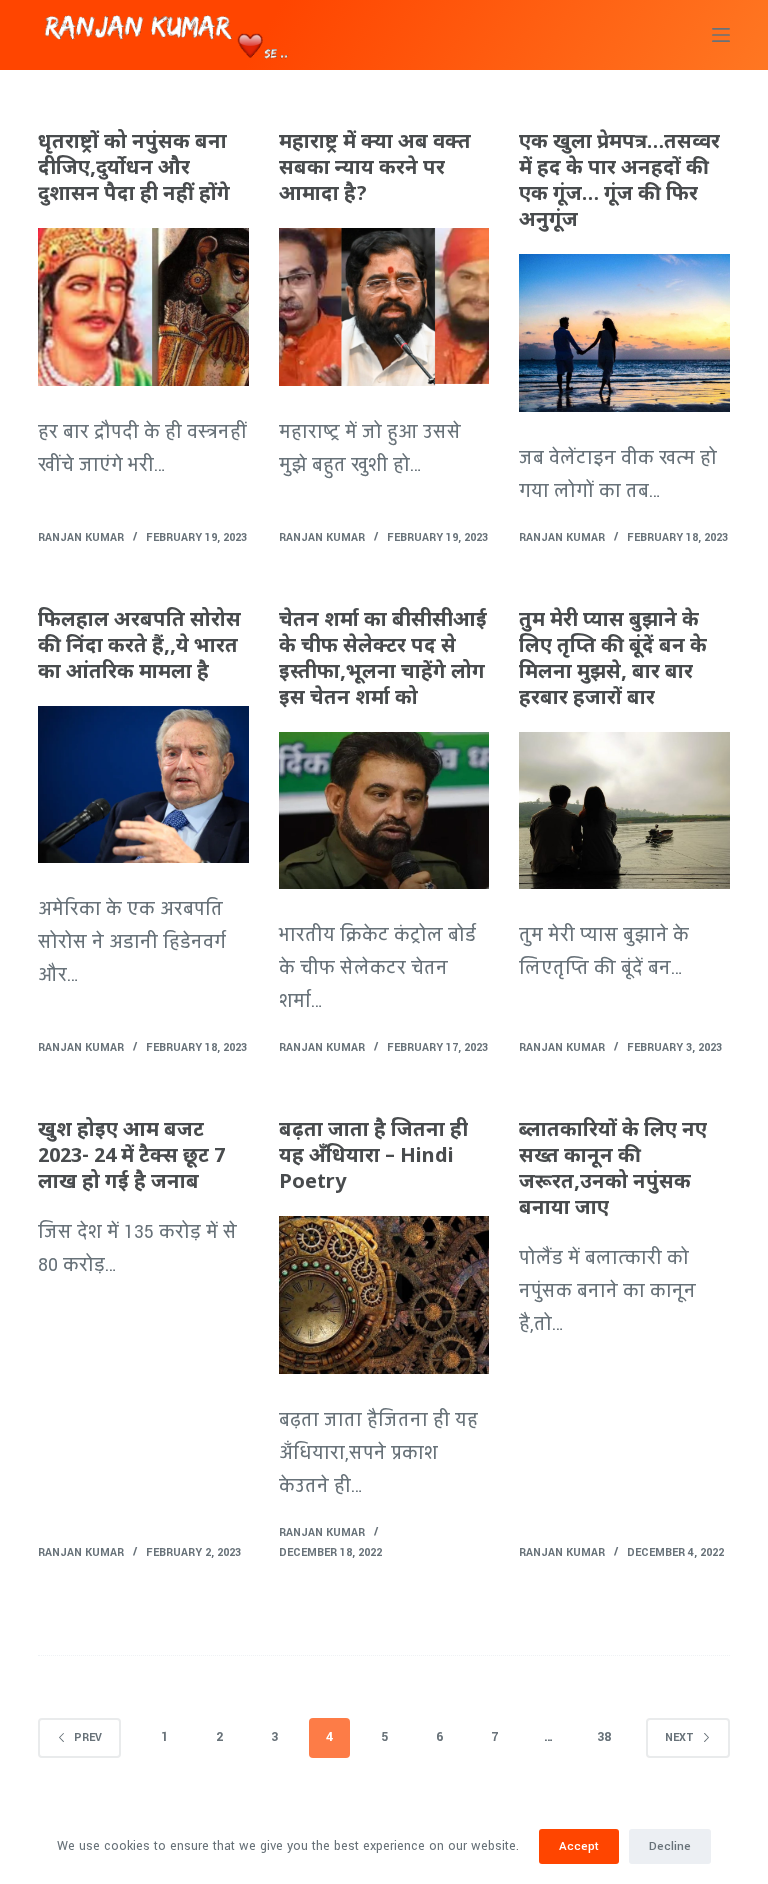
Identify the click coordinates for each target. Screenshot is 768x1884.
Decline (670, 1846)
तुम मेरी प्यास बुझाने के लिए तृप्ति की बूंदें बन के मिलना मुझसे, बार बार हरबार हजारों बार (613, 660)
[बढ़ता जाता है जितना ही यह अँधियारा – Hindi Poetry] (384, 1295)
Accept (579, 1846)
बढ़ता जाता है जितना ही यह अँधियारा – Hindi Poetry (373, 1157)
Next (679, 1737)
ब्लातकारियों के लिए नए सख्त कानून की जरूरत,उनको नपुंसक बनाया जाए (613, 1170)
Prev (88, 1737)
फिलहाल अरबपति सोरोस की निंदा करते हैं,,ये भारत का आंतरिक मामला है (139, 647)
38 (604, 1737)
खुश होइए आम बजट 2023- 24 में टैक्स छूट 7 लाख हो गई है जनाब (131, 1157)
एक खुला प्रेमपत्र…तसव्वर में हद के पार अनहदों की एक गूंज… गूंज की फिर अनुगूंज (619, 182)
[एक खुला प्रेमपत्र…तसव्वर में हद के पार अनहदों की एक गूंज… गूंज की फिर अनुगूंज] (624, 333)
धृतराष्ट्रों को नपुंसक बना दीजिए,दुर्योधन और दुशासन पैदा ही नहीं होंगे (134, 169)
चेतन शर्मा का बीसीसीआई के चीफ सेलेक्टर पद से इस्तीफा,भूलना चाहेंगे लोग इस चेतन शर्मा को (383, 660)
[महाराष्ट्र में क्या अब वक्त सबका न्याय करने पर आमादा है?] (384, 307)
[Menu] (721, 35)
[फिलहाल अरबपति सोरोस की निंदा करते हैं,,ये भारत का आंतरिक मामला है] (143, 785)
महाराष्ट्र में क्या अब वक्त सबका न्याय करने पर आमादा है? (375, 169)
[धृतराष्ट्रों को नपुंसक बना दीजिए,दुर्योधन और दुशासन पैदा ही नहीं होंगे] (143, 307)
